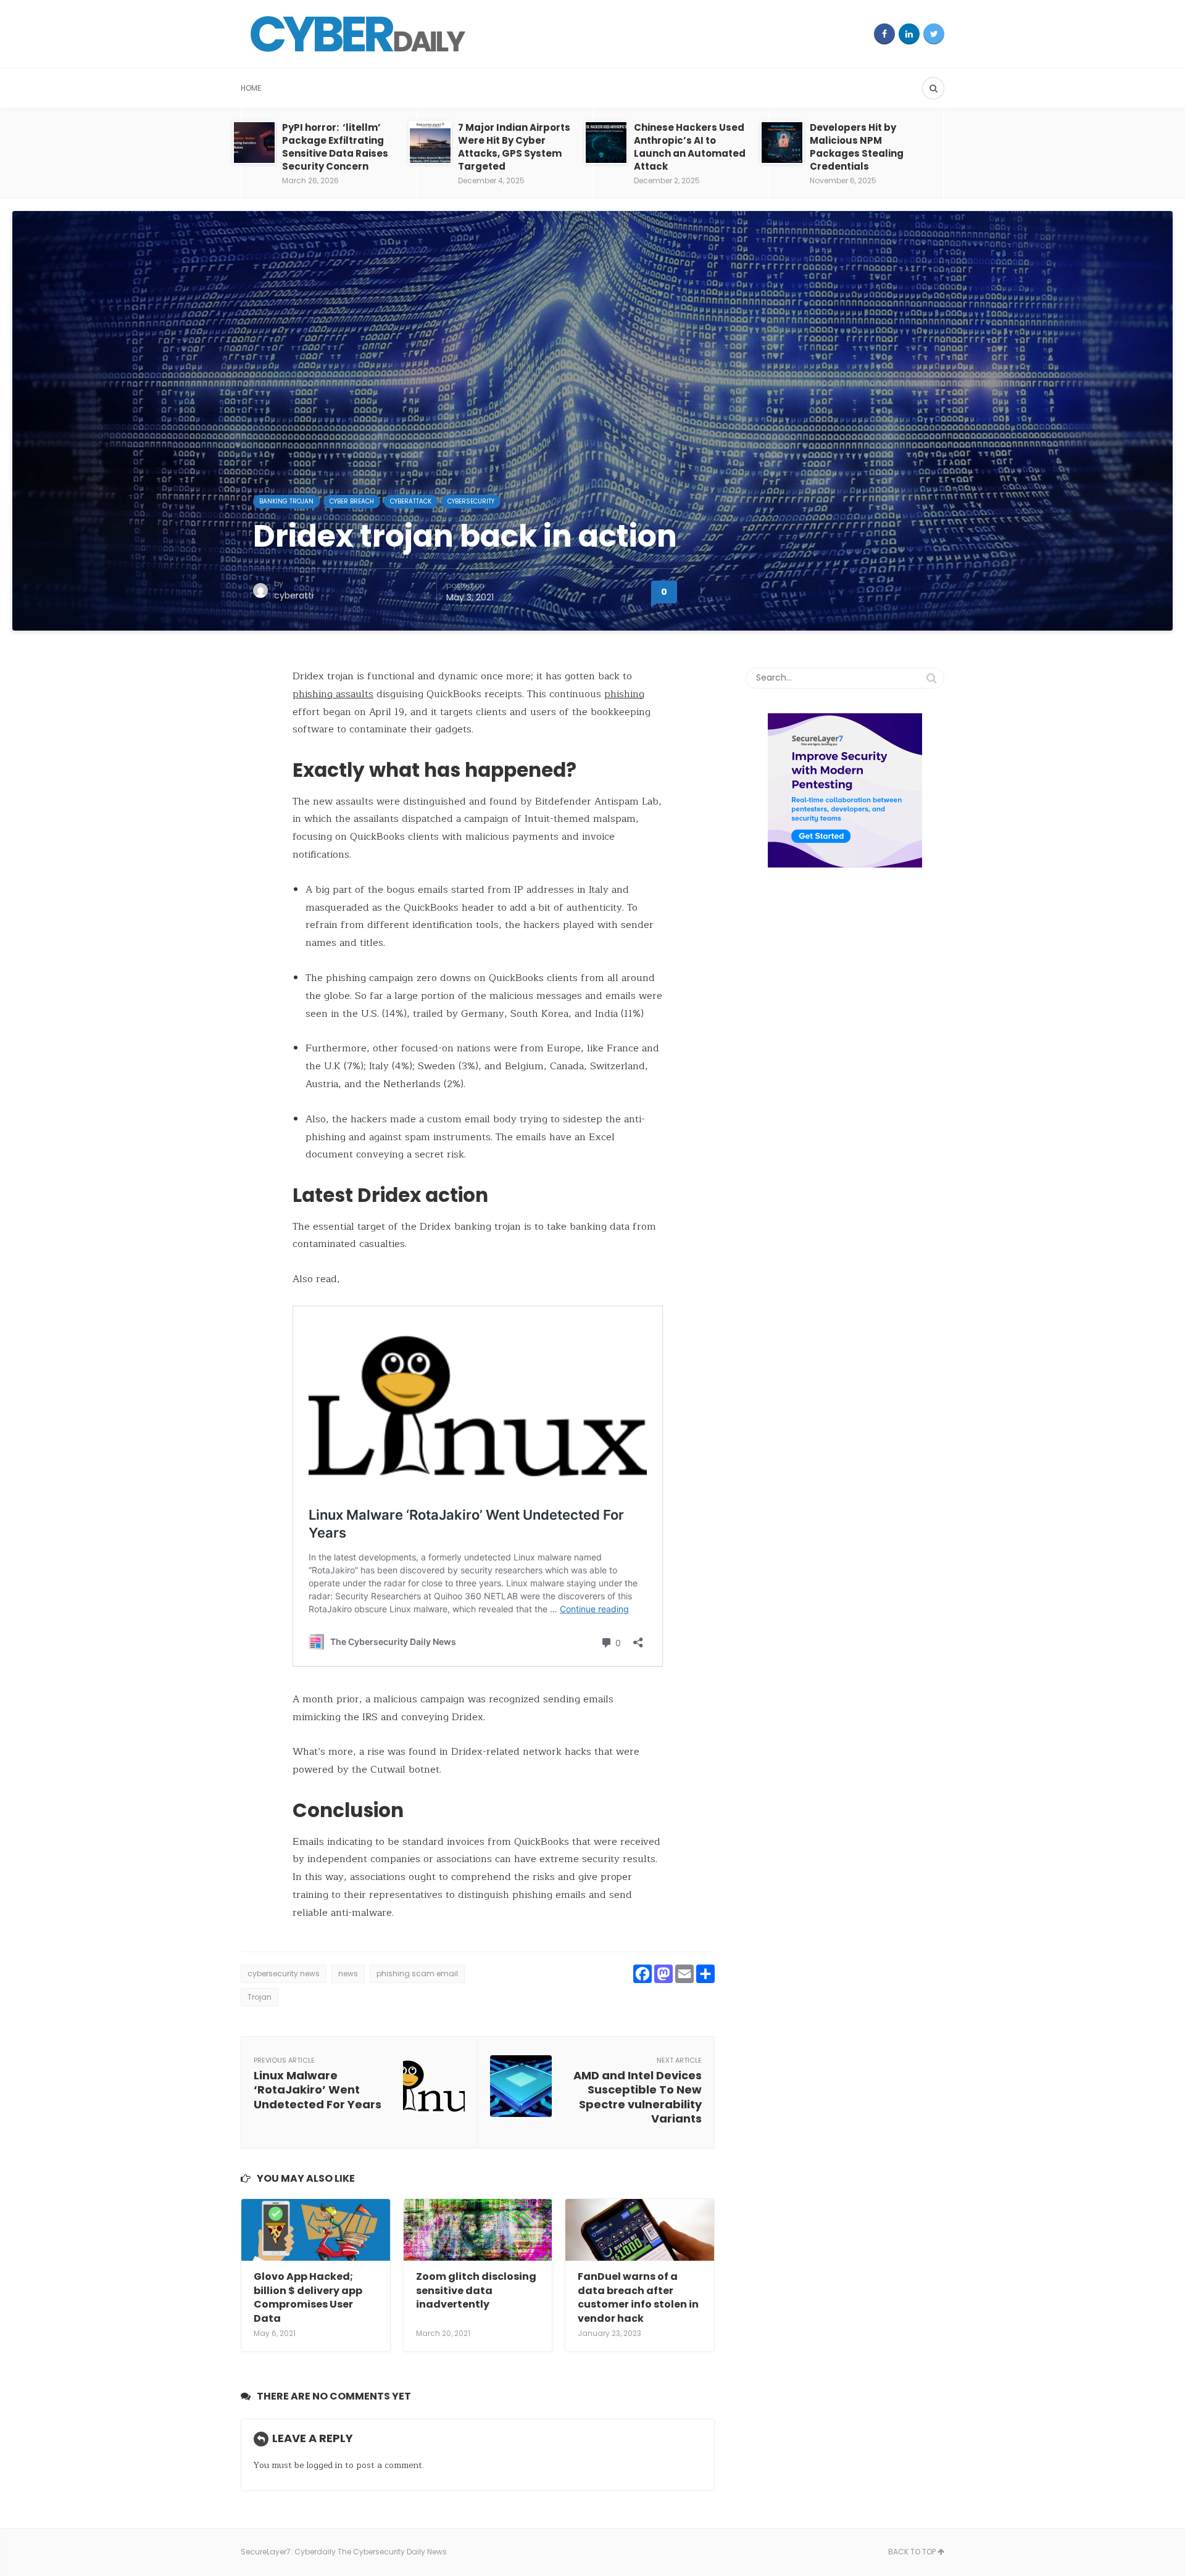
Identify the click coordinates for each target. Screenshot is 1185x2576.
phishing (624, 694)
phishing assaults (333, 694)
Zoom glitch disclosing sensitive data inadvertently (476, 2290)
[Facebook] (884, 34)
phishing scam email (417, 1973)
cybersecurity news (284, 1973)
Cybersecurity (471, 501)
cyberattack (411, 501)
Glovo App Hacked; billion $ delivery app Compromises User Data (308, 2297)
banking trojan (286, 501)
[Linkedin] (909, 34)
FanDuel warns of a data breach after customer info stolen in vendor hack (638, 2297)
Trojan (260, 1997)
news (348, 1973)
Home (251, 88)
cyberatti (294, 595)
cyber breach (352, 501)
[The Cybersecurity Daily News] (358, 34)
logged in (324, 2465)
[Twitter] (934, 34)
